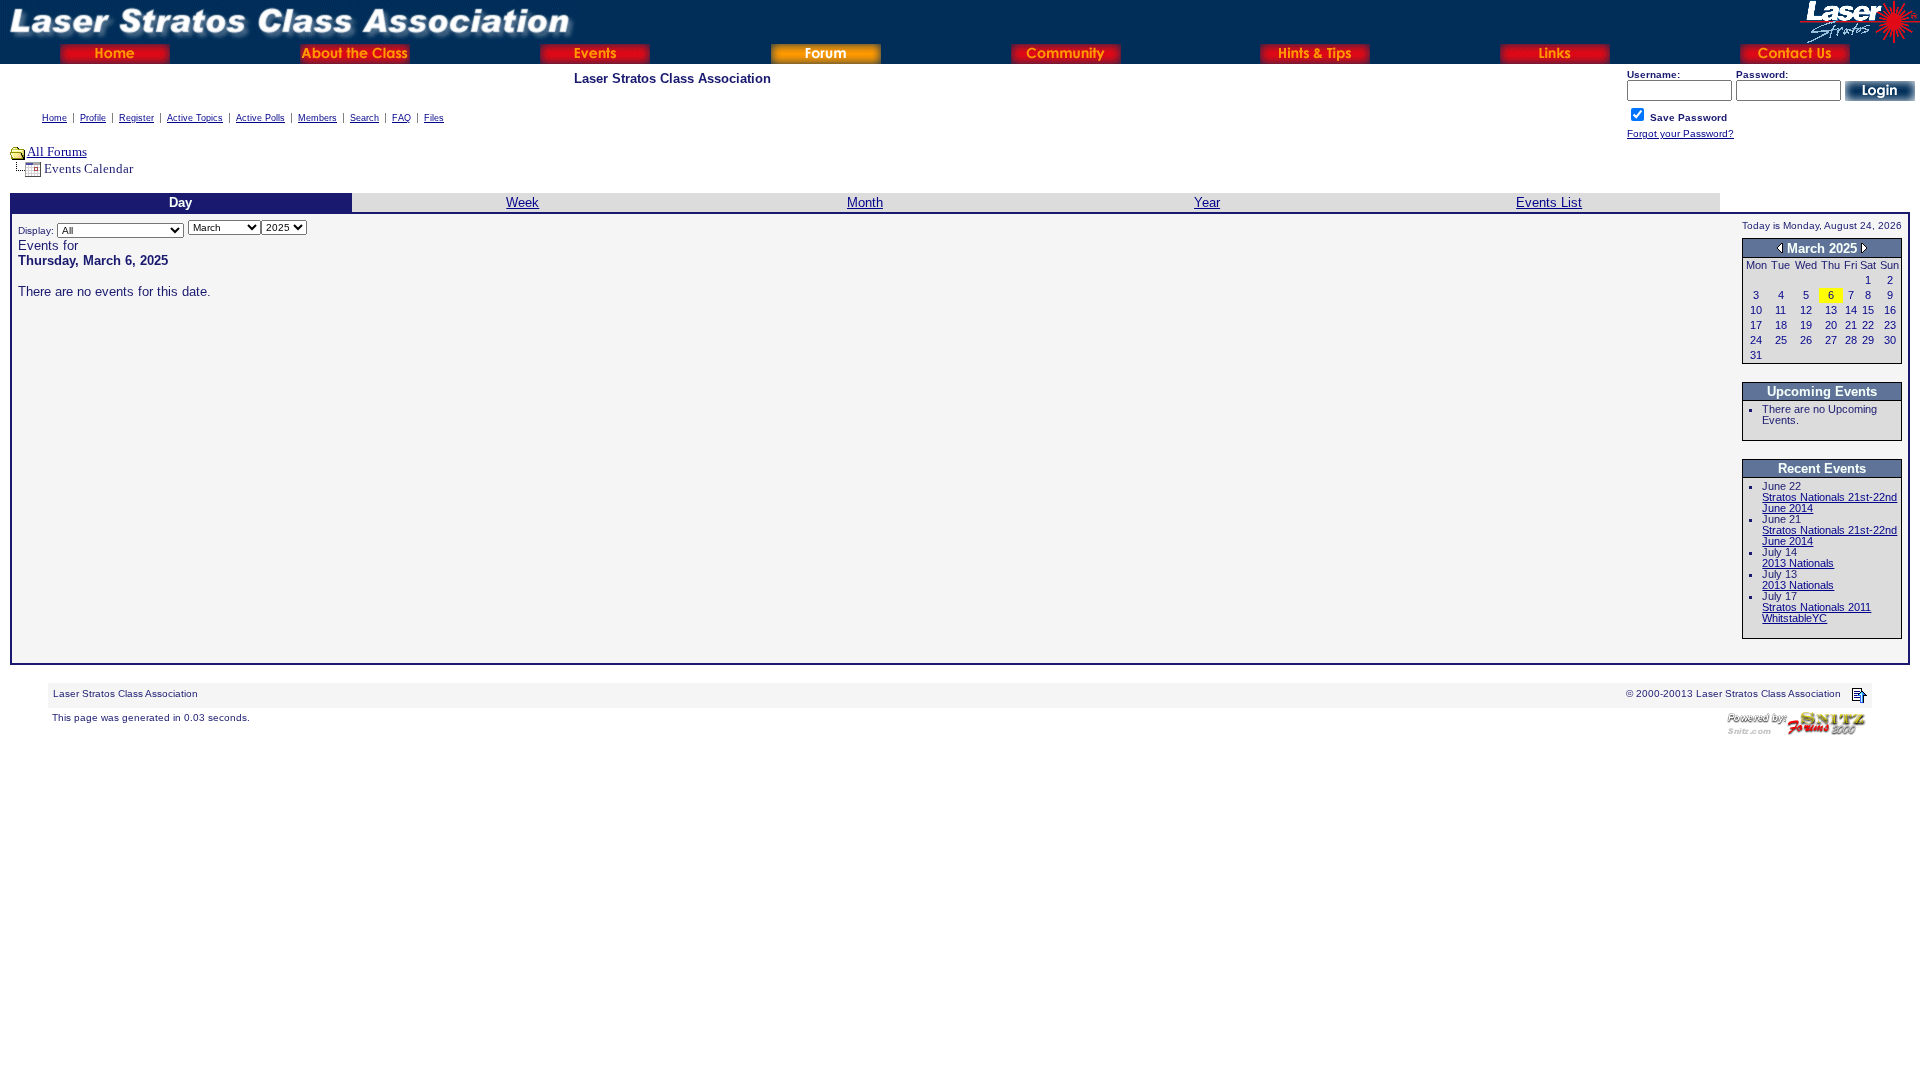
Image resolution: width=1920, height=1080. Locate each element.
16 (1890, 310)
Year (1207, 202)
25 (1781, 340)
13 (1831, 310)
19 (1806, 325)
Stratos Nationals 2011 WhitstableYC (1816, 612)
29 (1868, 340)
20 (1831, 325)
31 (1756, 355)
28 (1851, 340)
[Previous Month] (1780, 247)
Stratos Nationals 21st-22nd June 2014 (1829, 502)
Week (522, 202)
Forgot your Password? (1680, 133)
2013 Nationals (1798, 563)
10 (1756, 310)
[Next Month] (1864, 247)
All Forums (57, 151)
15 (1868, 310)
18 (1781, 325)
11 (1780, 310)
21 (1851, 325)
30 (1890, 340)
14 (1851, 310)
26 (1806, 340)
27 (1831, 340)
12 (1806, 310)
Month (865, 202)
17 (1756, 325)
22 (1868, 325)
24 (1756, 340)
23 (1890, 325)
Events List (1549, 202)
